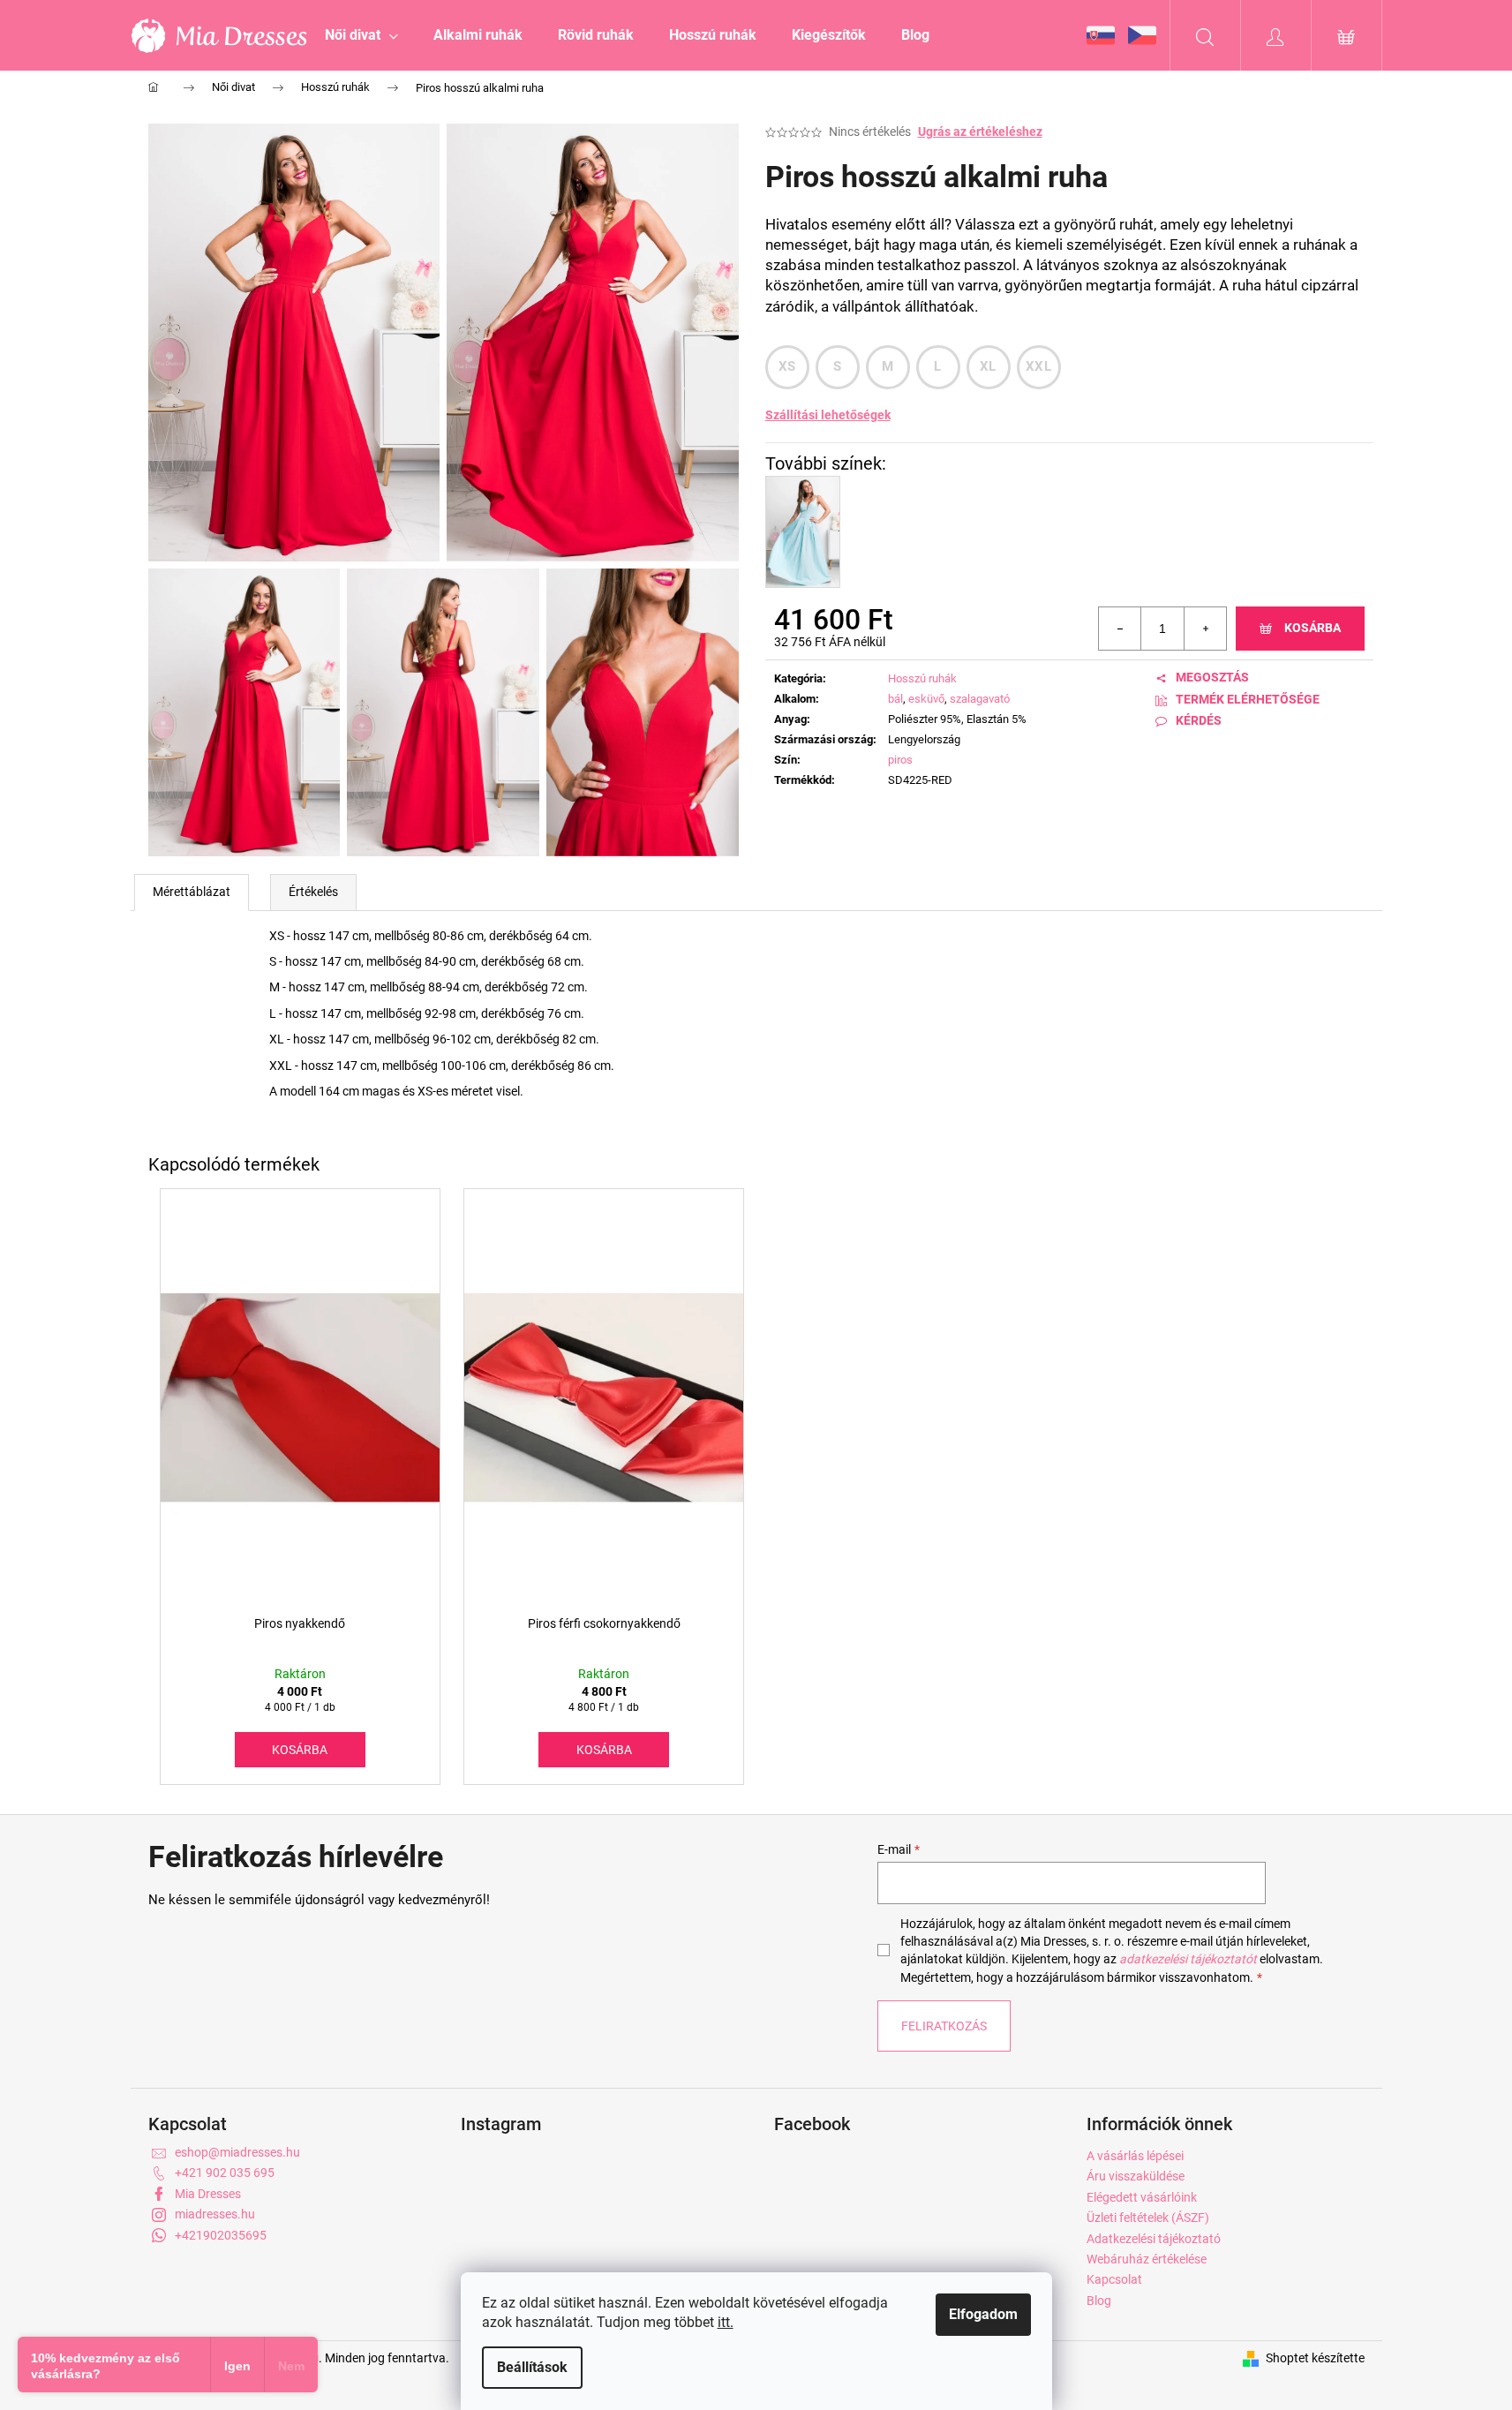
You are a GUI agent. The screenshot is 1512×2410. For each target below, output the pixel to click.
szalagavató (980, 699)
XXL (1038, 366)
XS (787, 366)
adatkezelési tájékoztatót (1188, 1959)
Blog (1099, 2301)
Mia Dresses (208, 2194)
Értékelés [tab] (313, 892)
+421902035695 (221, 2235)
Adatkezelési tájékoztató (1154, 2239)
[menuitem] (361, 35)
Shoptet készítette (1315, 2358)
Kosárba (1313, 628)
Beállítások (532, 2367)
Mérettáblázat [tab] (192, 892)
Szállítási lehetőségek (828, 415)
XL (988, 366)
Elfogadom (983, 2314)
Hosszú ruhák (922, 678)
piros (900, 760)
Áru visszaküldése (1136, 2176)
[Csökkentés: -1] (1120, 629)
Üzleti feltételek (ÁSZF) (1148, 2218)
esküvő (926, 699)
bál (895, 699)
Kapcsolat (1114, 2279)
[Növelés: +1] (1205, 629)
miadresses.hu (215, 2214)
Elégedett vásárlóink (1142, 2197)
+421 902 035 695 (225, 2173)
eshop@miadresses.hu (237, 2152)
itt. (726, 2322)
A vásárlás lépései (1135, 2156)
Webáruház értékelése (1147, 2259)
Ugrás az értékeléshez (980, 132)
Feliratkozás (944, 2026)
